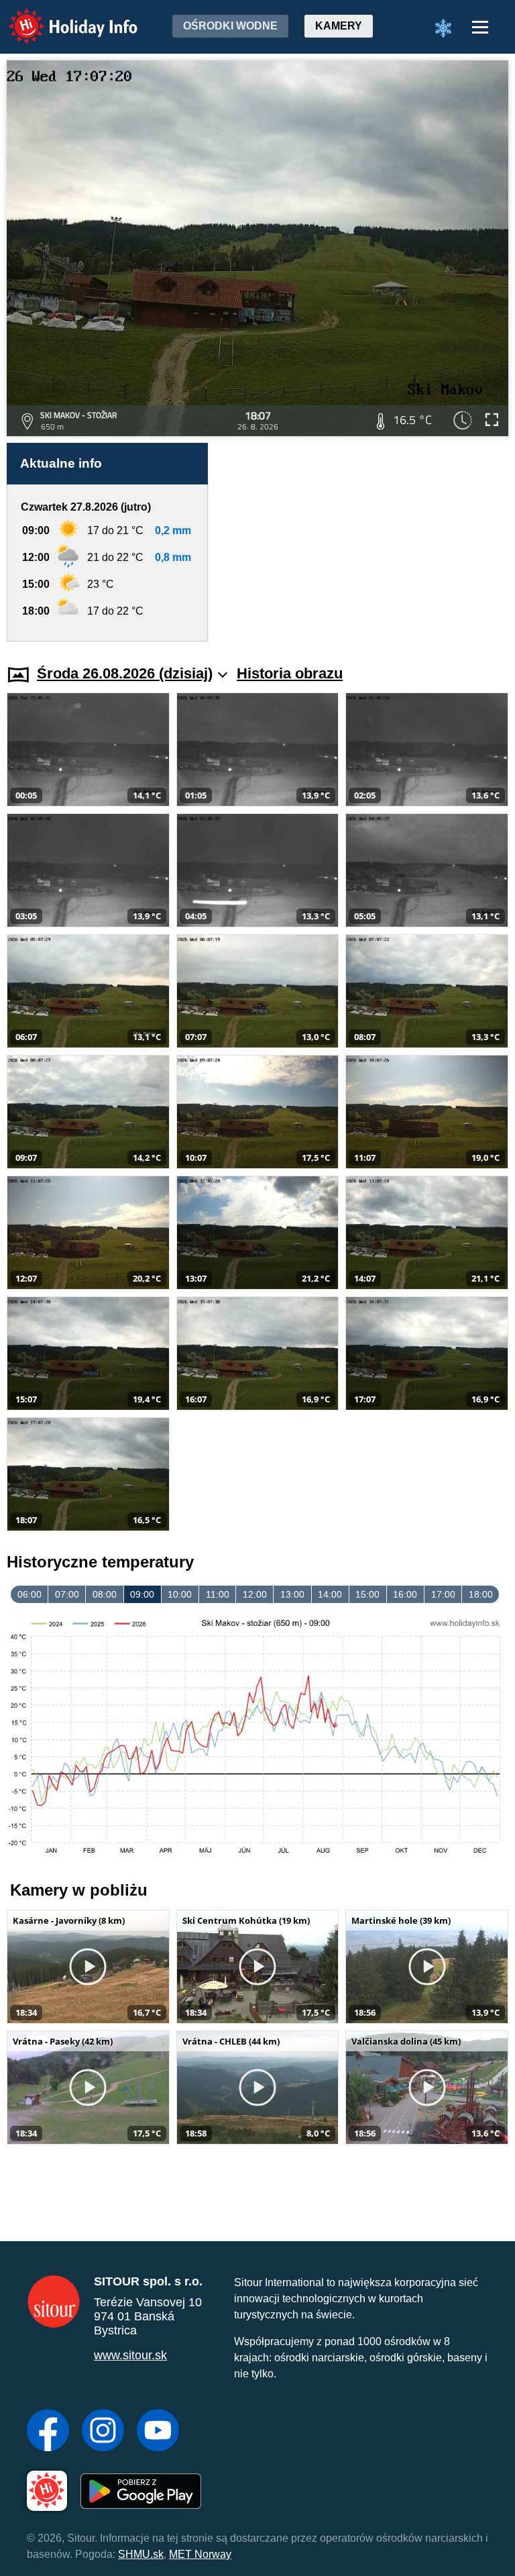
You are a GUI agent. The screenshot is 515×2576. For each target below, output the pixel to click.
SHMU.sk (141, 2554)
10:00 (180, 1594)
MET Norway (200, 2554)
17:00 (443, 1594)
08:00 (105, 1594)
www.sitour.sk (130, 2355)
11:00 (218, 1594)
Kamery (339, 26)
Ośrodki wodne (230, 26)
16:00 (405, 1594)
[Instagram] (103, 2432)
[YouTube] (158, 2432)
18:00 (481, 1594)
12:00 (255, 1594)
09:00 (142, 1594)
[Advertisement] (365, 542)
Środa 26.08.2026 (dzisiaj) (125, 673)
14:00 (330, 1594)
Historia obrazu (290, 673)
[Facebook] (48, 2432)
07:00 (67, 1594)
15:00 (367, 1594)
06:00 (30, 1594)
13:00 (292, 1594)
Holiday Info (61, 17)
